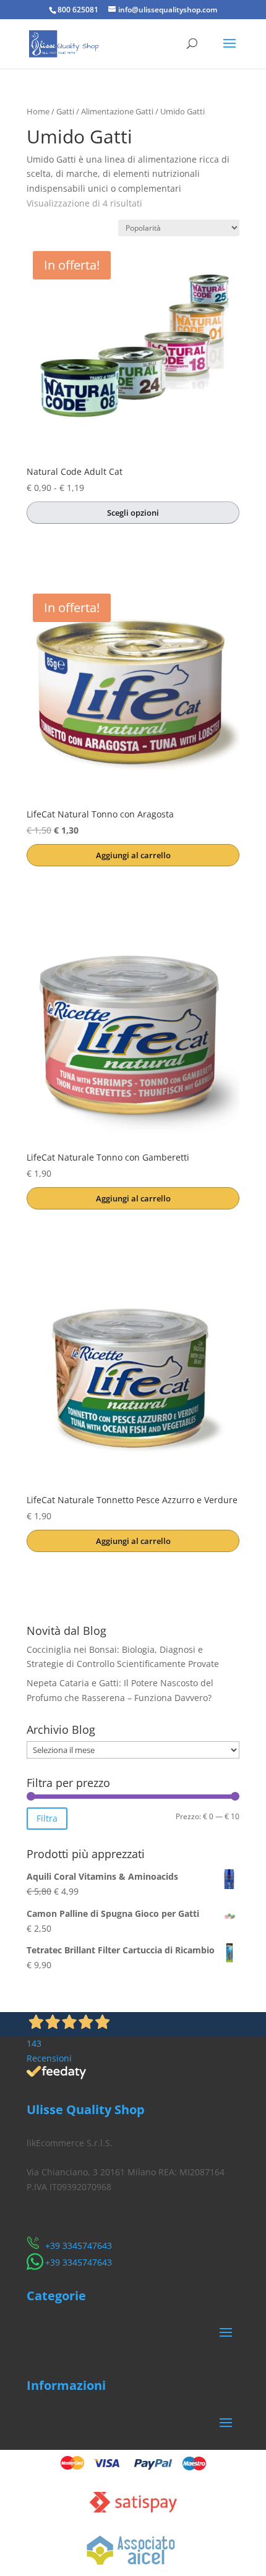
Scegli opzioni (133, 513)
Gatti (65, 111)
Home (38, 111)
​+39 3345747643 (79, 2245)
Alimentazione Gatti (117, 111)
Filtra (47, 1818)
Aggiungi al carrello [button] (133, 855)
